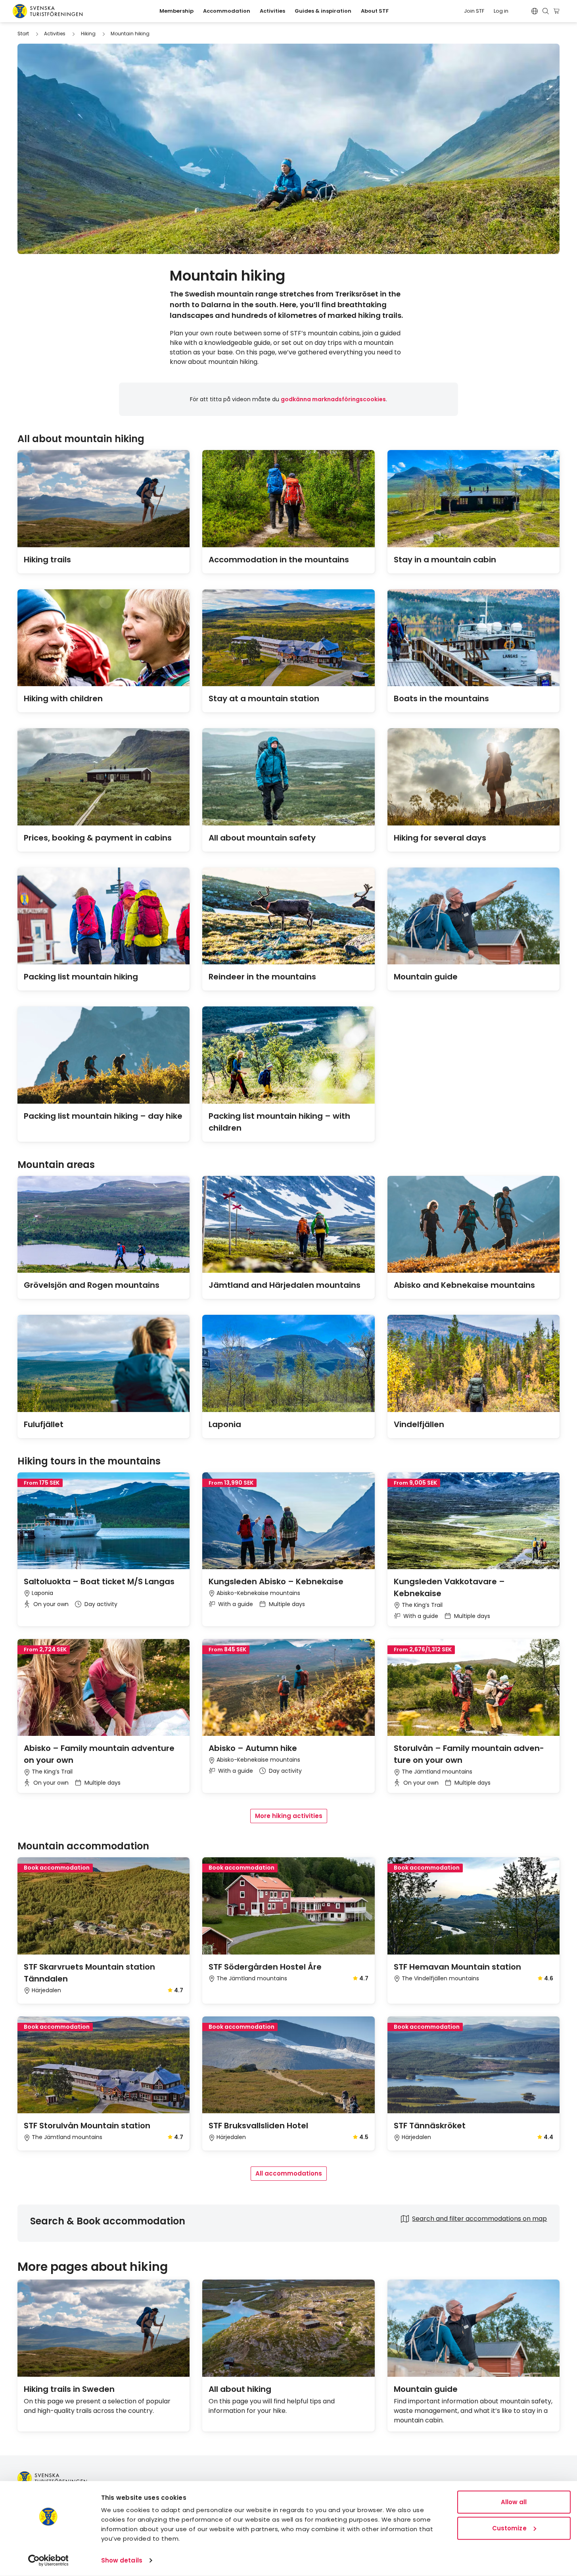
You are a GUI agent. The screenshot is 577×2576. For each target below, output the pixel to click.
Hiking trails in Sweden (69, 2389)
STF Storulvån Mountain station (87, 2126)
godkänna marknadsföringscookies (333, 399)
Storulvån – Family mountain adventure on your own (469, 1754)
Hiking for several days (440, 838)
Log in (501, 11)
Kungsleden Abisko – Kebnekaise (276, 1581)
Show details (122, 2560)
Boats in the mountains (441, 698)
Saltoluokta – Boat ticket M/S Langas (99, 1581)
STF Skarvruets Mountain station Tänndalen (89, 1973)
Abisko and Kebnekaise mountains (464, 1285)
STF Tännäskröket (430, 2126)
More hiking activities (289, 1816)
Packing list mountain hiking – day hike (103, 1116)
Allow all (514, 2502)
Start (23, 34)
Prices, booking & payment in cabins (98, 838)
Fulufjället (44, 1424)
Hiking (88, 34)
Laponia (225, 1424)
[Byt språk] (535, 11)
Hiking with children (63, 698)
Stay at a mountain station (264, 698)
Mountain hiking (130, 34)
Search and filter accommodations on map (479, 2219)
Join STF (474, 11)
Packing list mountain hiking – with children (279, 1122)
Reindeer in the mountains (262, 977)
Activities (55, 34)
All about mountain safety (262, 838)
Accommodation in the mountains (279, 560)
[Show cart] (558, 11)
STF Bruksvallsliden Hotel (258, 2126)
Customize (509, 2528)
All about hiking (240, 2389)
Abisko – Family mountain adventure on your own (99, 1754)
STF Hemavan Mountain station (457, 1967)
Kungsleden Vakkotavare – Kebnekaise (449, 1587)
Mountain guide (426, 977)
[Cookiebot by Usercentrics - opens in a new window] (48, 2561)
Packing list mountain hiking (81, 977)
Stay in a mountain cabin (445, 560)
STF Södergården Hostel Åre (265, 1967)
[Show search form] (546, 11)
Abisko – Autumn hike (253, 1748)
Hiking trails (47, 560)
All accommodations (289, 2173)
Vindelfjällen (419, 1424)
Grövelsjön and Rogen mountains (92, 1285)
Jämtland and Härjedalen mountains (285, 1285)
